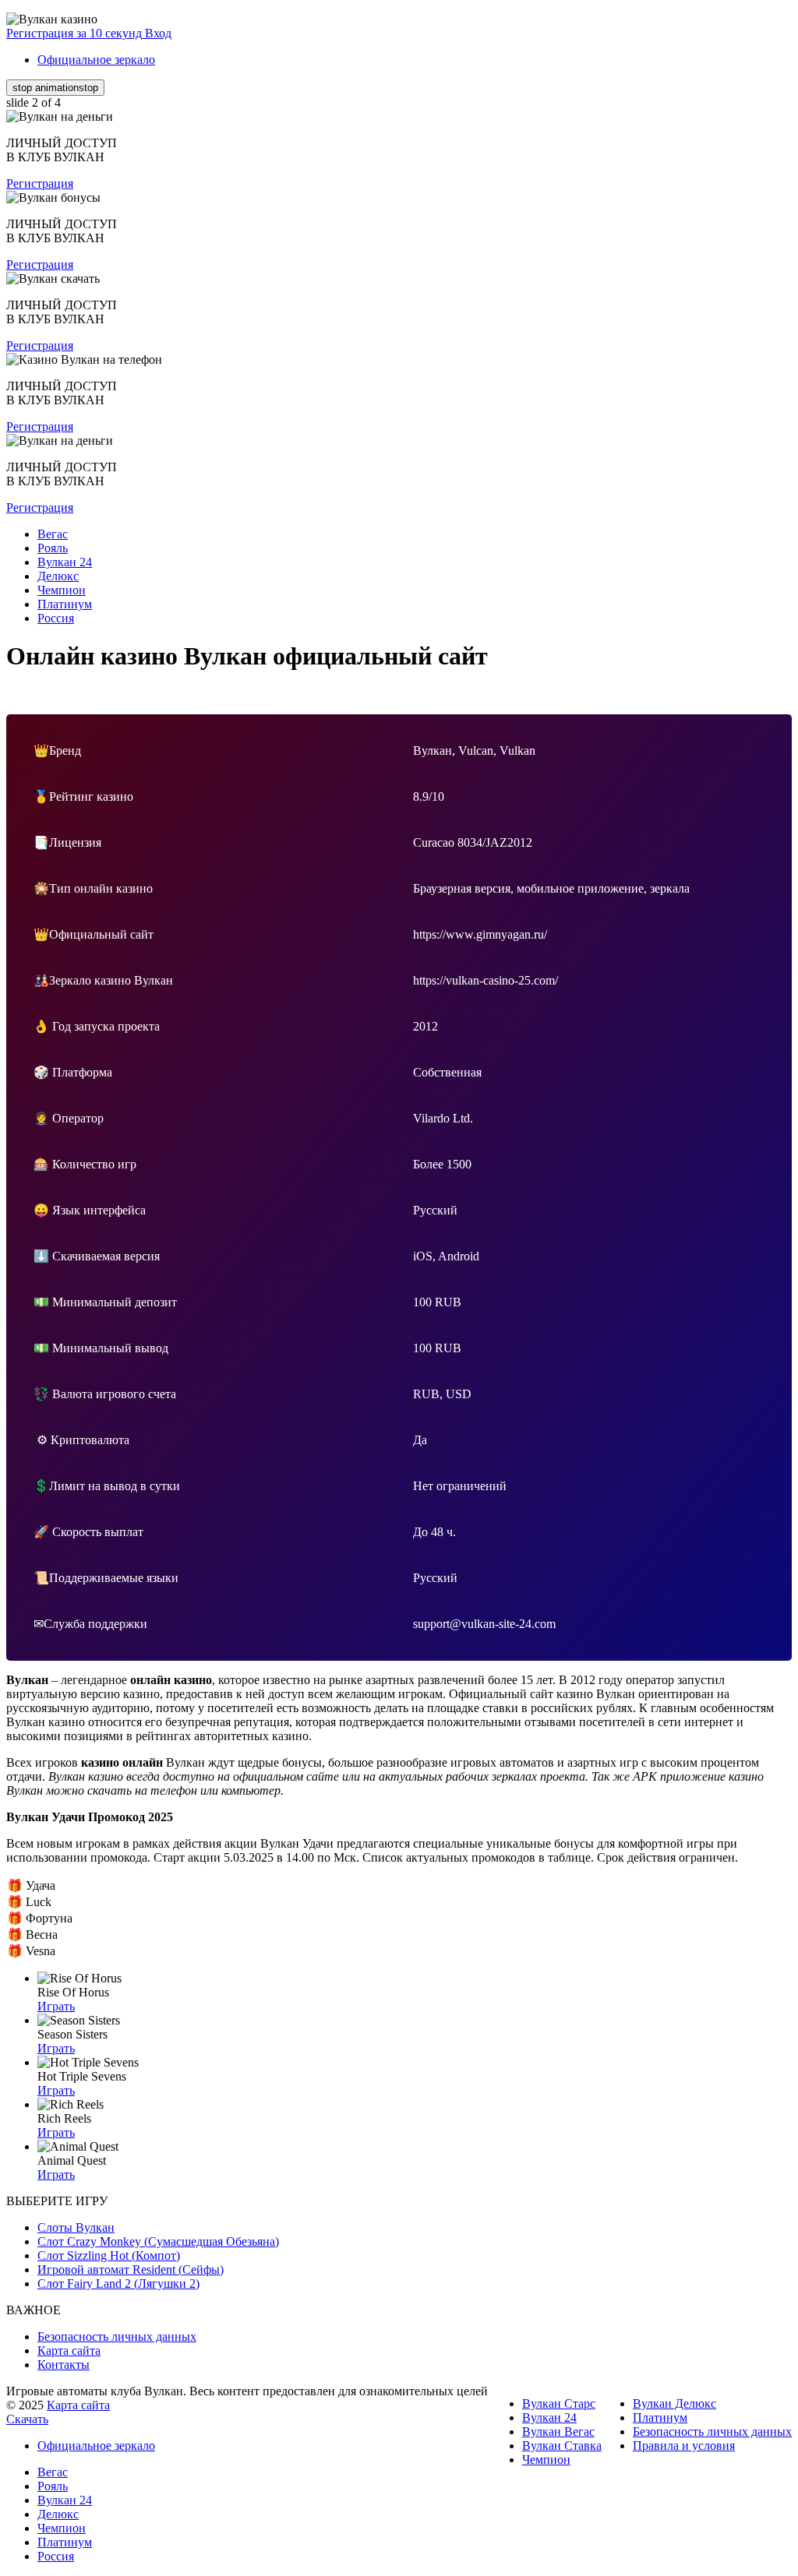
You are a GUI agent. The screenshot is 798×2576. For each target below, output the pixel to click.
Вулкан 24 (549, 2417)
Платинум (660, 2417)
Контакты (64, 2365)
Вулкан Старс (559, 2403)
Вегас (53, 2472)
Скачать (27, 2419)
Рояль (53, 2486)
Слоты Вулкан (76, 2227)
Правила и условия (684, 2446)
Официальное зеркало (96, 60)
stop (55, 88)
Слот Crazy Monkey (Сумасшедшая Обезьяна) (158, 2241)
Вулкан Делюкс (674, 2403)
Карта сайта (69, 2350)
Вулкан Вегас (558, 2432)
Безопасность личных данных (117, 2336)
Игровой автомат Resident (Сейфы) (131, 2269)
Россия (56, 2556)
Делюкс (58, 2514)
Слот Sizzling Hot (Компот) (109, 2255)
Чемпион (546, 2460)
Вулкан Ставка (562, 2446)
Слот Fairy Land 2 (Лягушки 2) (118, 2284)
